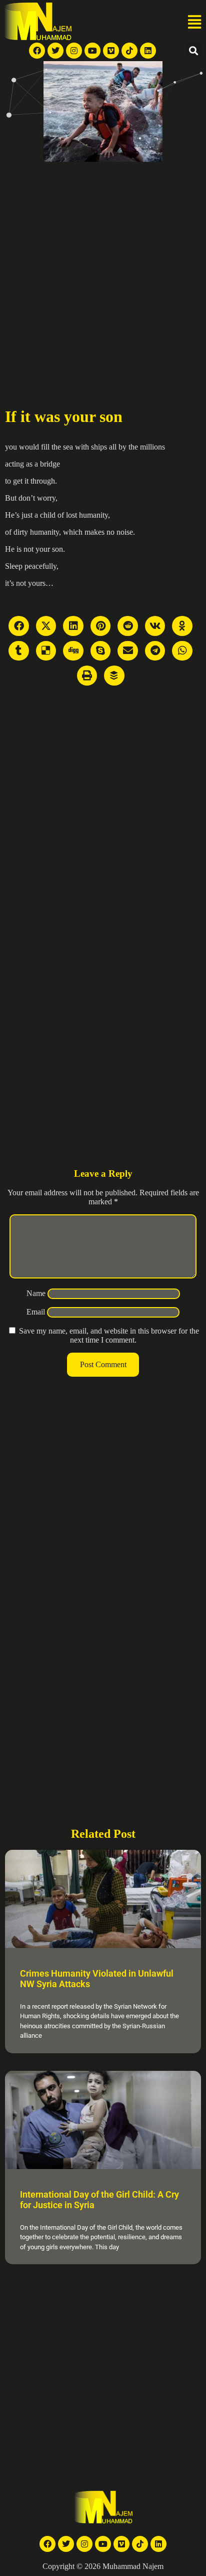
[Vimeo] (111, 51)
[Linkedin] (148, 51)
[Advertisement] (103, 270)
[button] (194, 23)
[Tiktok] (129, 51)
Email (36, 1312)
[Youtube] (92, 51)
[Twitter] (55, 51)
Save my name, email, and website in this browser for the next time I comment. (109, 1335)
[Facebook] (37, 51)
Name (36, 1293)
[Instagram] (74, 51)
